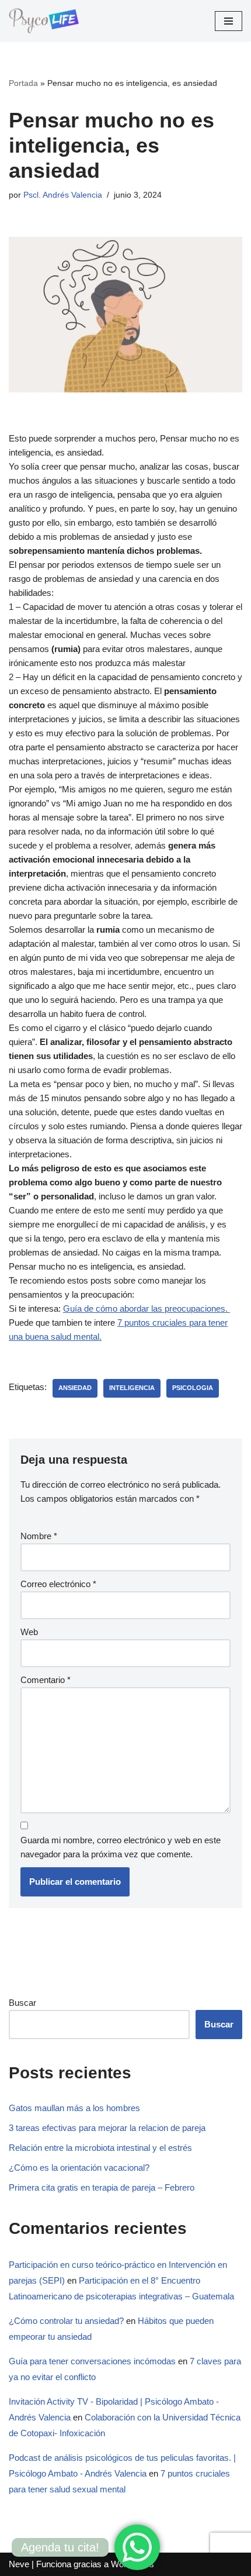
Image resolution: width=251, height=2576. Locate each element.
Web (29, 1632)
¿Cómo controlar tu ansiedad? (66, 2321)
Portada (23, 83)
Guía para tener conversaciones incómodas (92, 2361)
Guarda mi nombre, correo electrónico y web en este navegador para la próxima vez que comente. (121, 1847)
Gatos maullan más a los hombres (74, 2108)
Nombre (39, 1536)
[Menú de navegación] (229, 21)
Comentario (46, 1680)
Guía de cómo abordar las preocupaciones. (147, 1308)
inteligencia (132, 1388)
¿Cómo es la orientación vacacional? (79, 2168)
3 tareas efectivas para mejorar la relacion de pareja (107, 2128)
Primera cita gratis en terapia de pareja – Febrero (102, 2187)
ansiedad (75, 1388)
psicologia (193, 1388)
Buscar (22, 2003)
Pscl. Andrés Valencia (63, 195)
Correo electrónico (58, 1584)
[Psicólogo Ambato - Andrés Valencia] (44, 21)
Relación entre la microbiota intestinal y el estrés (100, 2148)
